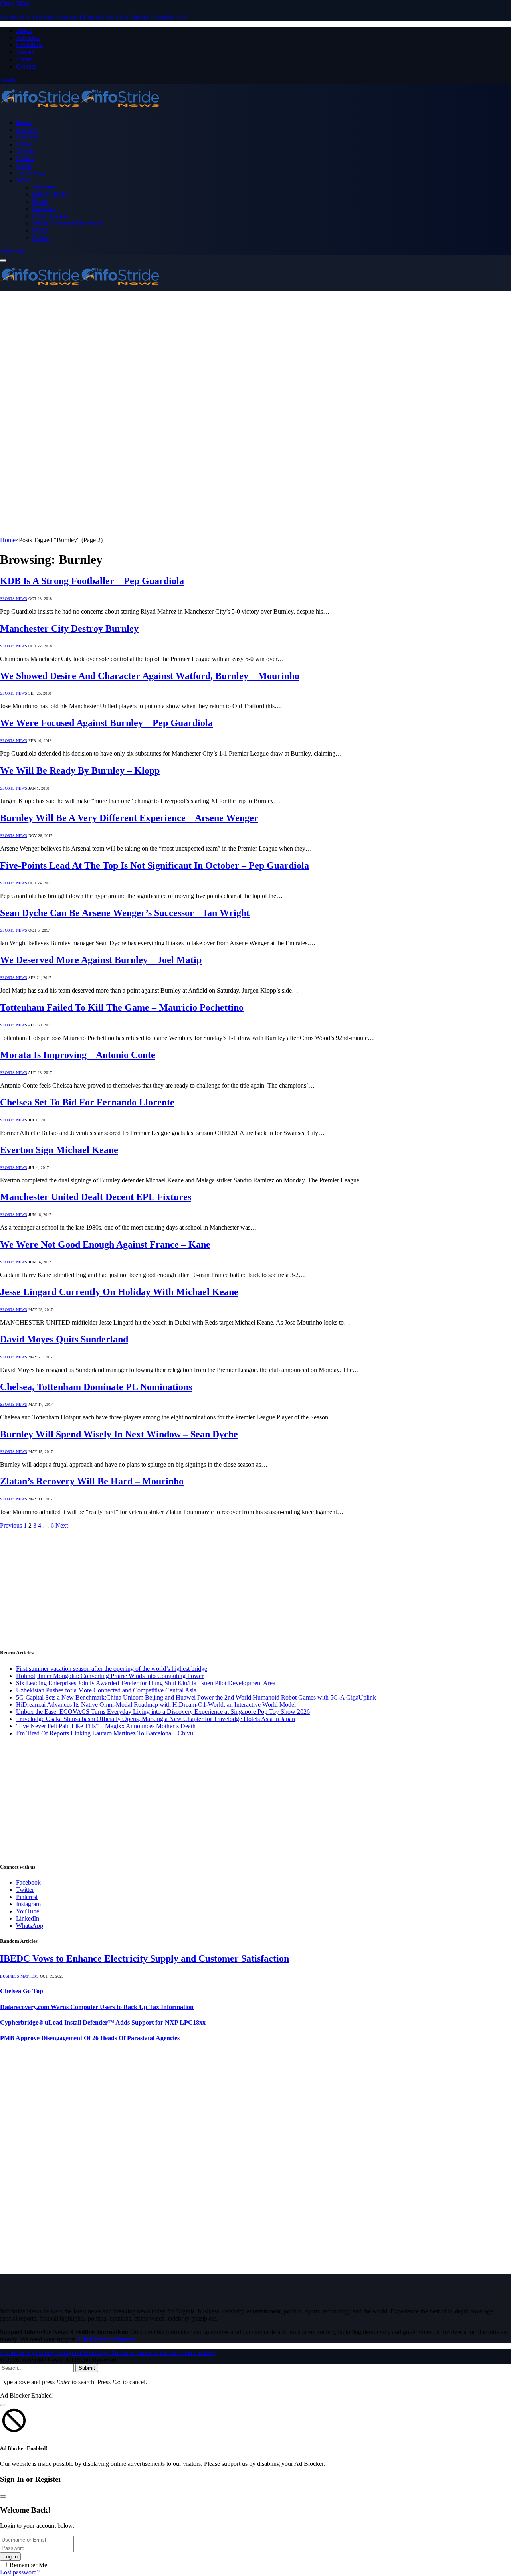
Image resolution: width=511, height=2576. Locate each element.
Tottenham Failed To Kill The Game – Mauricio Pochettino (122, 1007)
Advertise (28, 38)
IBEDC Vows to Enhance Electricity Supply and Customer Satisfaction (145, 1958)
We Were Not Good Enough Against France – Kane (105, 1244)
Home (24, 123)
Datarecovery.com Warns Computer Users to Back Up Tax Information (97, 2007)
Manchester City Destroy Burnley (69, 628)
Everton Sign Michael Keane (59, 1150)
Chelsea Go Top (22, 1991)
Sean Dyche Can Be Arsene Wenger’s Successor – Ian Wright (125, 913)
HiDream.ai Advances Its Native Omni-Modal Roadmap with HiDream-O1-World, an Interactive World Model (156, 1705)
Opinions (44, 209)
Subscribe (12, 251)
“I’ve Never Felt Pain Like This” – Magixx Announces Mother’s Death (106, 1726)
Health (40, 202)
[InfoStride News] (80, 109)
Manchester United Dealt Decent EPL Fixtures (96, 1197)
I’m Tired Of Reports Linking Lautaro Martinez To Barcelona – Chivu (105, 1733)
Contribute (29, 45)
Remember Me (28, 2565)
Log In (10, 2557)
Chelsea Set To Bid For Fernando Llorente (87, 1102)
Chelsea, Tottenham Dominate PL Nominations (96, 1387)
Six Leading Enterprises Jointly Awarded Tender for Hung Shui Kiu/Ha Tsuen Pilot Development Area (146, 1683)
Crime (24, 144)
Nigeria (25, 151)
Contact (26, 66)
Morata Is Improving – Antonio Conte (78, 1055)
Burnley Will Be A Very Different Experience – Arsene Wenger (129, 818)
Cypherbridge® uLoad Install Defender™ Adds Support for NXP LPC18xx (103, 2022)
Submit (87, 2368)
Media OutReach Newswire (67, 223)
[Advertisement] (240, 347)
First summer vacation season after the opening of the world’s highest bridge (112, 1669)
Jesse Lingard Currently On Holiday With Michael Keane (119, 1292)
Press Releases (50, 216)
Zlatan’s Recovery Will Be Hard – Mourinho (92, 1481)
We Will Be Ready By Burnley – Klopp (80, 770)
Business (27, 130)
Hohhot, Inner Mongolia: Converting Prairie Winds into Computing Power (110, 1676)
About (24, 31)
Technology (31, 173)
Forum (24, 59)
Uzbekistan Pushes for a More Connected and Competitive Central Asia (106, 1690)
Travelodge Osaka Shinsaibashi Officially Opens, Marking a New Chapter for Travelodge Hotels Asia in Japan (155, 1719)
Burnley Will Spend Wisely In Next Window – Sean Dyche (119, 1434)
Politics (25, 159)
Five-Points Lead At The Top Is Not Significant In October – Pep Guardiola (154, 865)
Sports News (14, 599)
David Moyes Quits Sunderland (64, 1339)
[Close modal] (3, 2405)
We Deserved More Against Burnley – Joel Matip (101, 960)
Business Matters (19, 1976)
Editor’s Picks (50, 194)
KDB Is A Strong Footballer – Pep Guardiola (92, 581)
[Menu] (3, 261)
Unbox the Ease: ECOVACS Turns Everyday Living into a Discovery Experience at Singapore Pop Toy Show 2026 (163, 1712)
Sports (24, 166)
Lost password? (20, 2572)
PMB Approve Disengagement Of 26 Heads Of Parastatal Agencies (90, 2038)
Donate (25, 52)
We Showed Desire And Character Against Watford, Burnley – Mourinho (150, 676)
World (40, 230)
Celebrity (28, 137)
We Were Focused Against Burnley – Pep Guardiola (106, 723)
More (23, 180)
